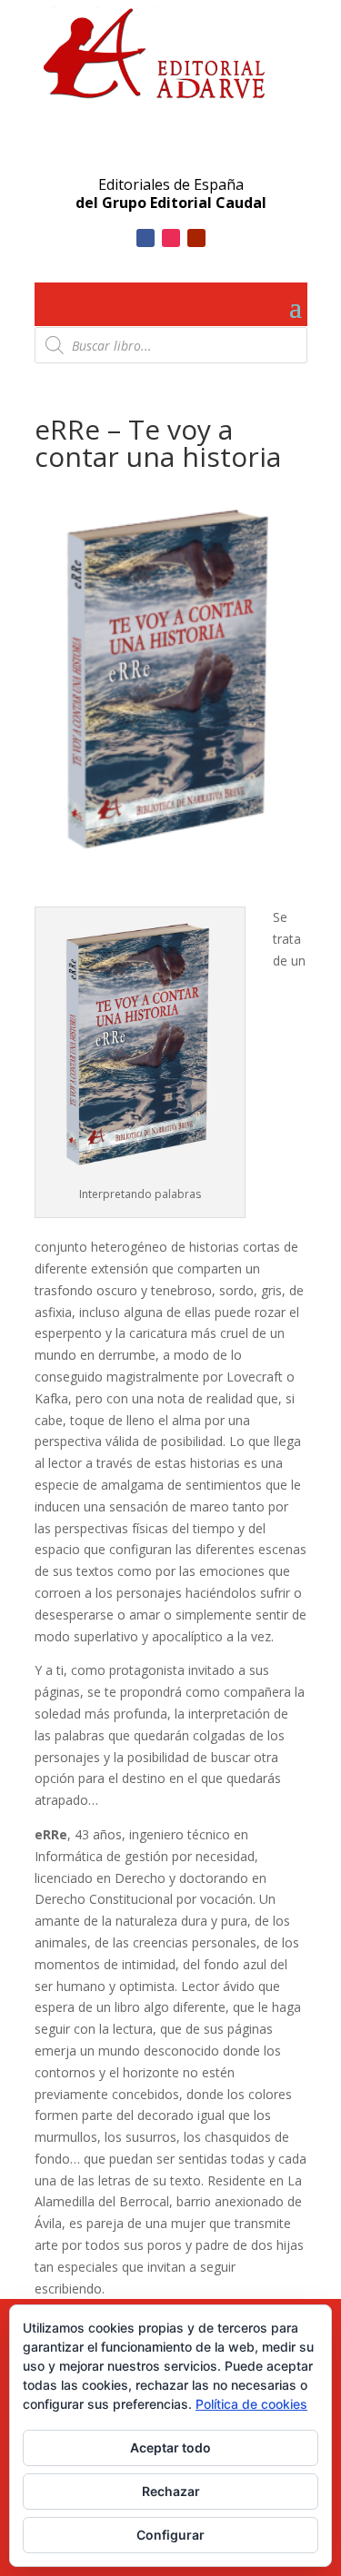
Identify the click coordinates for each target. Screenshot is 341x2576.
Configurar (170, 2535)
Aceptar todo (170, 2447)
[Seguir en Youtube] (196, 238)
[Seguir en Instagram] (171, 238)
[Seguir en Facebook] (145, 238)
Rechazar (171, 2491)
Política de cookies (251, 2404)
